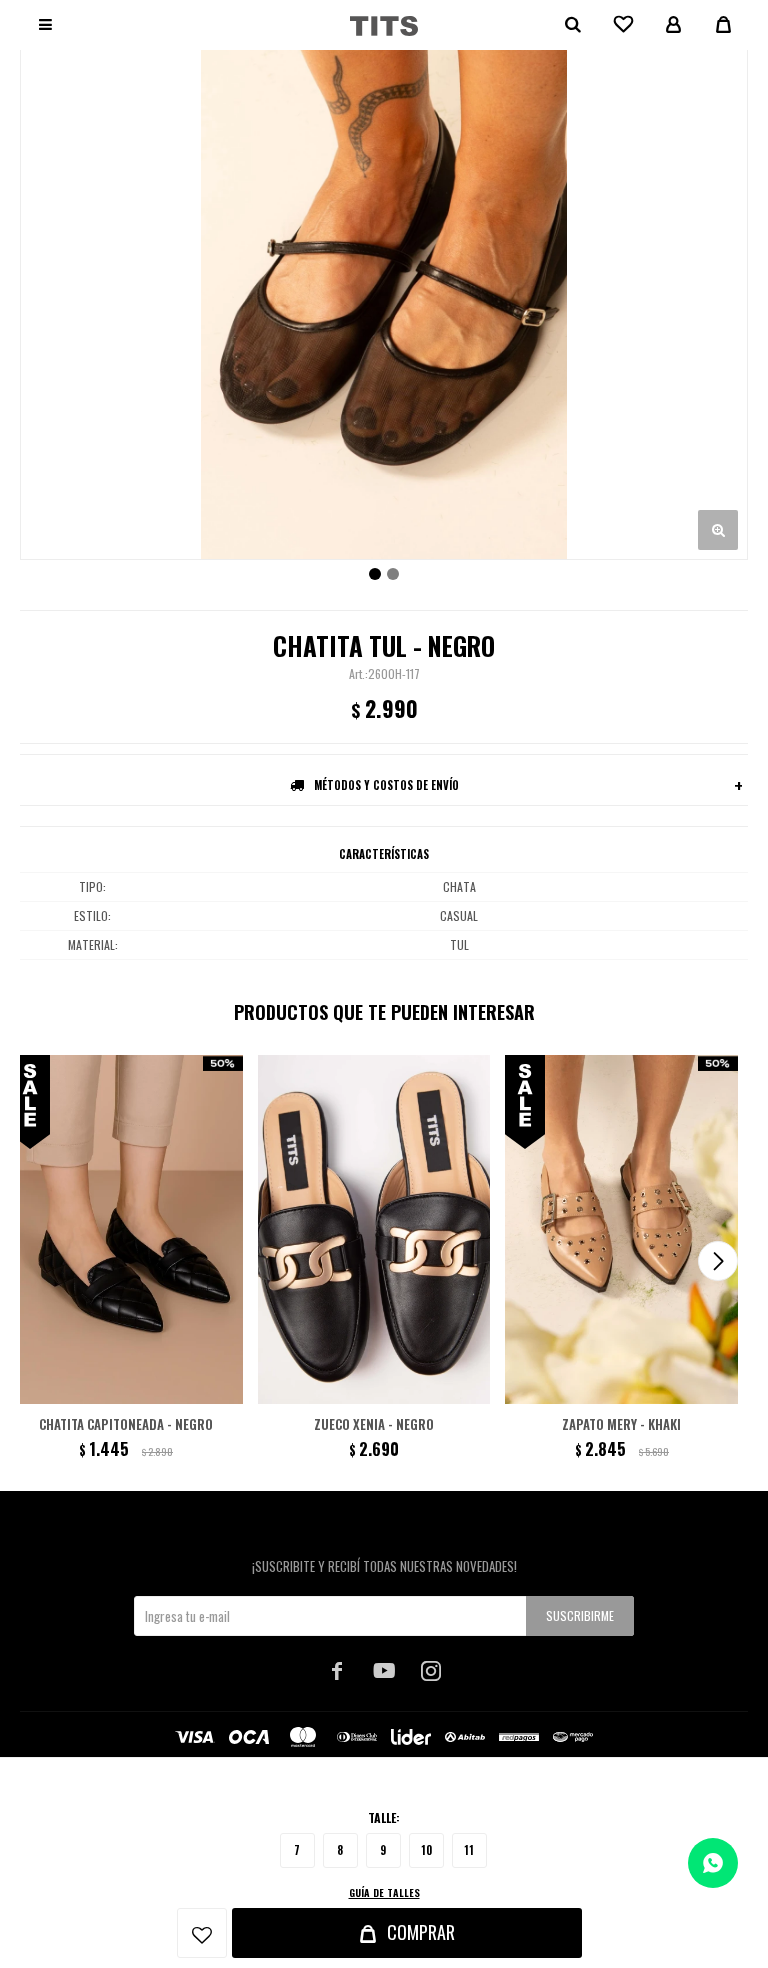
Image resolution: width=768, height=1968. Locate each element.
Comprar (421, 1932)
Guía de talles (384, 1892)
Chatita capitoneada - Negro (126, 1424)
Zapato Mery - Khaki (621, 1424)
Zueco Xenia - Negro (374, 1424)
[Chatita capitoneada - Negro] (126, 1229)
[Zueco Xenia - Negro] (374, 1229)
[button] (718, 1261)
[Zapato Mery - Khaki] (621, 1229)
